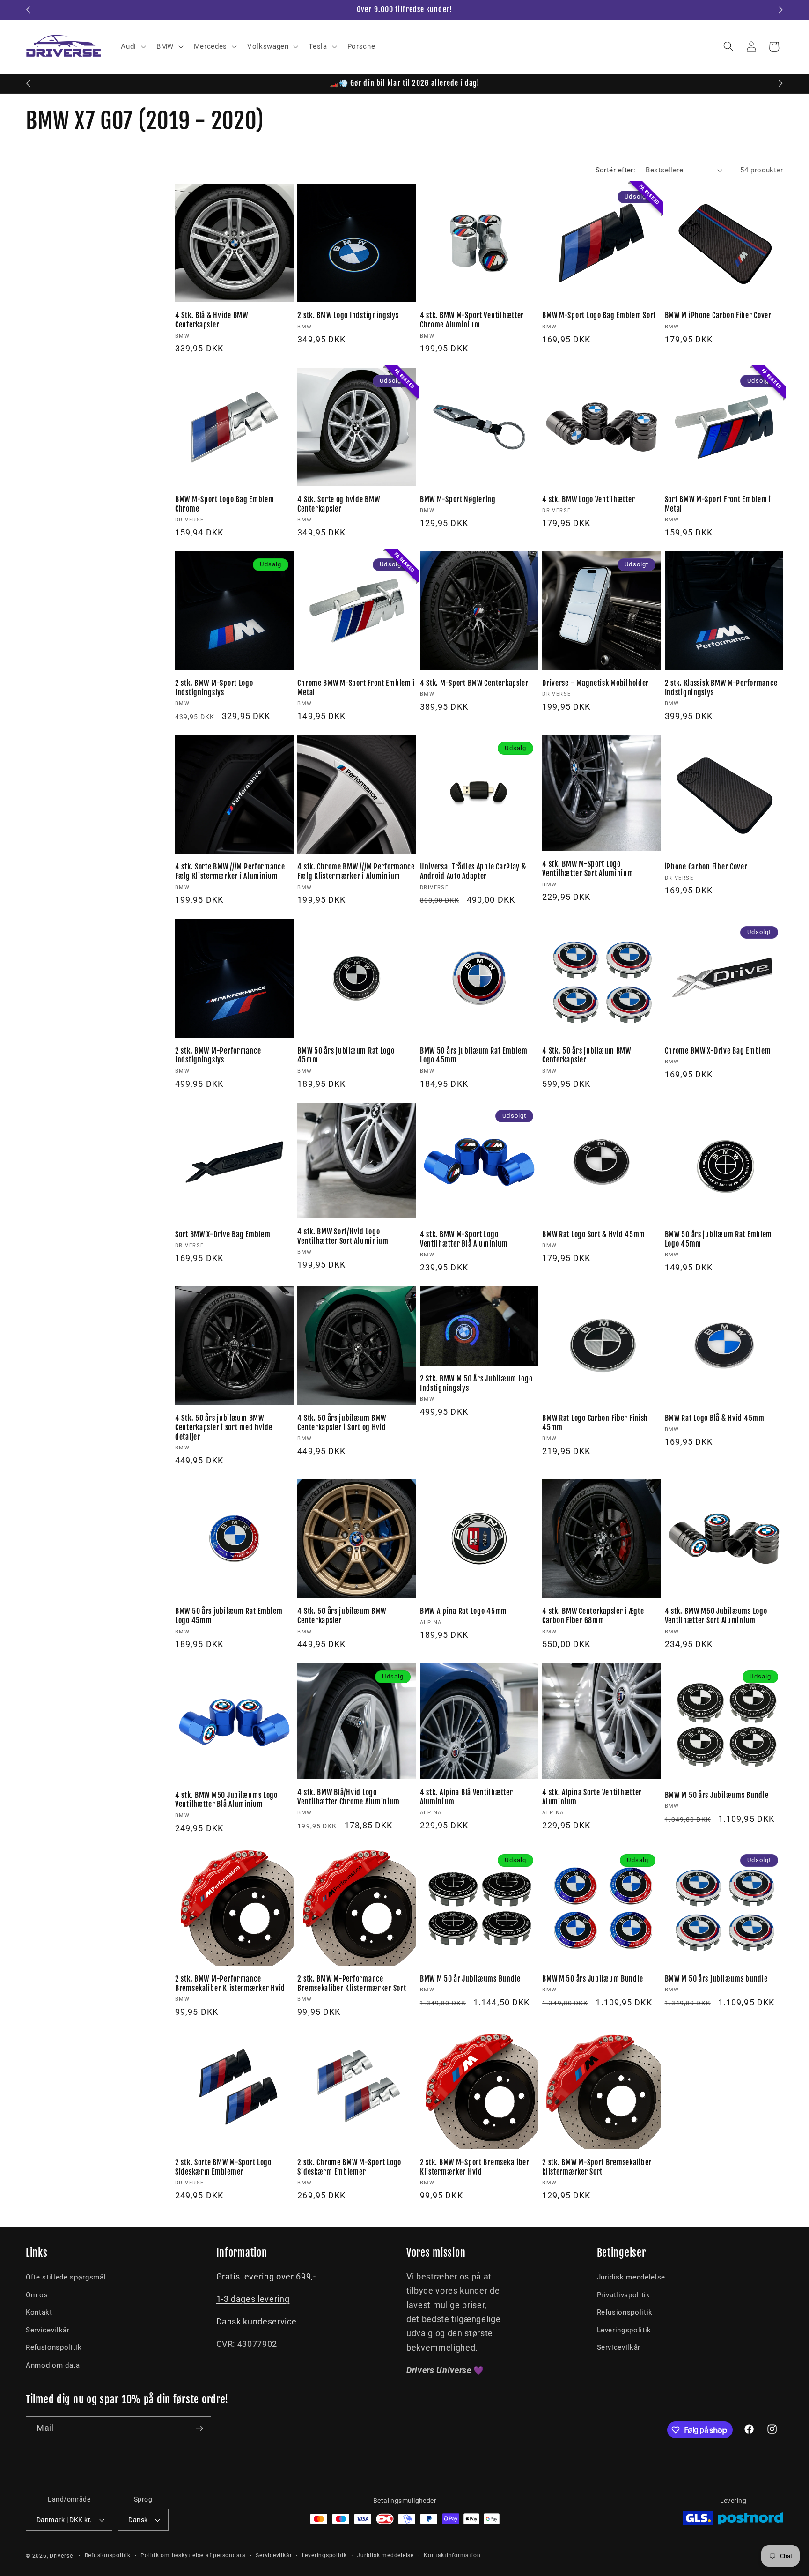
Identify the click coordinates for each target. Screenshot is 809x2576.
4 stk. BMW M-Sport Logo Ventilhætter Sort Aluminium (588, 869)
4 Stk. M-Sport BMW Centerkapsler (474, 683)
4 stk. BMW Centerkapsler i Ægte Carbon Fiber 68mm (593, 1616)
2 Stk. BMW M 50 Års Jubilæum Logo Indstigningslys (476, 1384)
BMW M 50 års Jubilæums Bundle (717, 1795)
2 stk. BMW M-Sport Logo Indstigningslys (214, 688)
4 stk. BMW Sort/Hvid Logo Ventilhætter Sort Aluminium (343, 1236)
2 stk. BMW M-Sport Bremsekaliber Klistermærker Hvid (475, 2167)
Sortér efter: (616, 170)
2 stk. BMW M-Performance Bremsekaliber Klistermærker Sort (352, 1984)
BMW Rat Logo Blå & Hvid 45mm (715, 1418)
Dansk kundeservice (257, 2322)
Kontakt (39, 2312)
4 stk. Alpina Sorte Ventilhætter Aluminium (592, 1797)
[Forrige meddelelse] (29, 10)
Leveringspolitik (624, 2330)
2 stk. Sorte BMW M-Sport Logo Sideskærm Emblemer (223, 2167)
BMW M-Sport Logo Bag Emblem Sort (599, 316)
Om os (37, 2295)
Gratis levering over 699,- (266, 2277)
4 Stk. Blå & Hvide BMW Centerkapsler (212, 320)
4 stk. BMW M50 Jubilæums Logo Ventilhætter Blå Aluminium (226, 1800)
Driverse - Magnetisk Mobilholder (596, 683)
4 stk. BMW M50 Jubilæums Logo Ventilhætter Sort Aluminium (716, 1616)
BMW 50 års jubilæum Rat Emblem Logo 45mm (474, 1056)
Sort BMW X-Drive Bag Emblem (223, 1235)
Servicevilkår (48, 2330)
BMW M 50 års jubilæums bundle (716, 1979)
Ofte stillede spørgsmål (66, 2277)
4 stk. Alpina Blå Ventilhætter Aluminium (467, 1797)
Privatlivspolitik (624, 2295)
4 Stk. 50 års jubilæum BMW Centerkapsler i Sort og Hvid (342, 1423)
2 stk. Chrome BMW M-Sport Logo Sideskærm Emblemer (349, 2167)
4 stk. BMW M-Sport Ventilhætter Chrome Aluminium (472, 320)
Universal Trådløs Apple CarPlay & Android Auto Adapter (473, 872)
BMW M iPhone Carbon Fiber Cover (718, 316)
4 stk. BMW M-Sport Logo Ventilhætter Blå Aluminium (464, 1239)
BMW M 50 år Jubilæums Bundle (470, 1979)
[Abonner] (199, 2428)
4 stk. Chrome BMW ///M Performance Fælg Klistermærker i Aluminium (356, 872)
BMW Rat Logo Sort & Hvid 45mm (594, 1235)
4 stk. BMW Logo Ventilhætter (588, 500)
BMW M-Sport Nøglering (458, 500)
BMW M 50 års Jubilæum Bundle (592, 1979)
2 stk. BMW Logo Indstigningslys (348, 316)
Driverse (61, 2556)
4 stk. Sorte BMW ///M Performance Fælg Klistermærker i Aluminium (230, 872)
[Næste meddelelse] (781, 10)
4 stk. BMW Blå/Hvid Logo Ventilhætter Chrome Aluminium (348, 1797)
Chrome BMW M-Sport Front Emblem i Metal (356, 688)
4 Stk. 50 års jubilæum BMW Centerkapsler (587, 1056)
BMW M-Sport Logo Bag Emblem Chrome (224, 504)
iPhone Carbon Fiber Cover (706, 867)
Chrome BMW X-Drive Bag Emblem (718, 1051)
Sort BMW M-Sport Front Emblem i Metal (718, 504)
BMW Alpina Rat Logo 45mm (463, 1611)
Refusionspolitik (54, 2347)
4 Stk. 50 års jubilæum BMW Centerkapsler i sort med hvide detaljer (224, 1428)
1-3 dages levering (253, 2299)
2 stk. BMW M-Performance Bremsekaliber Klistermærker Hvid (230, 1984)
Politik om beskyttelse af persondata (193, 2555)
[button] (132, 46)
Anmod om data (53, 2365)
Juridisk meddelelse (631, 2277)
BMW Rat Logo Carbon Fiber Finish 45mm (595, 1423)
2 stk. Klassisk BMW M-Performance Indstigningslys (721, 688)
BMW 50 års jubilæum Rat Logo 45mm (346, 1056)
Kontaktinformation (452, 2555)
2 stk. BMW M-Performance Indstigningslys (218, 1056)
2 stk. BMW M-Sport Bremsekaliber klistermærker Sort (597, 2167)
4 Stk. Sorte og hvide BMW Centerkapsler (338, 504)
